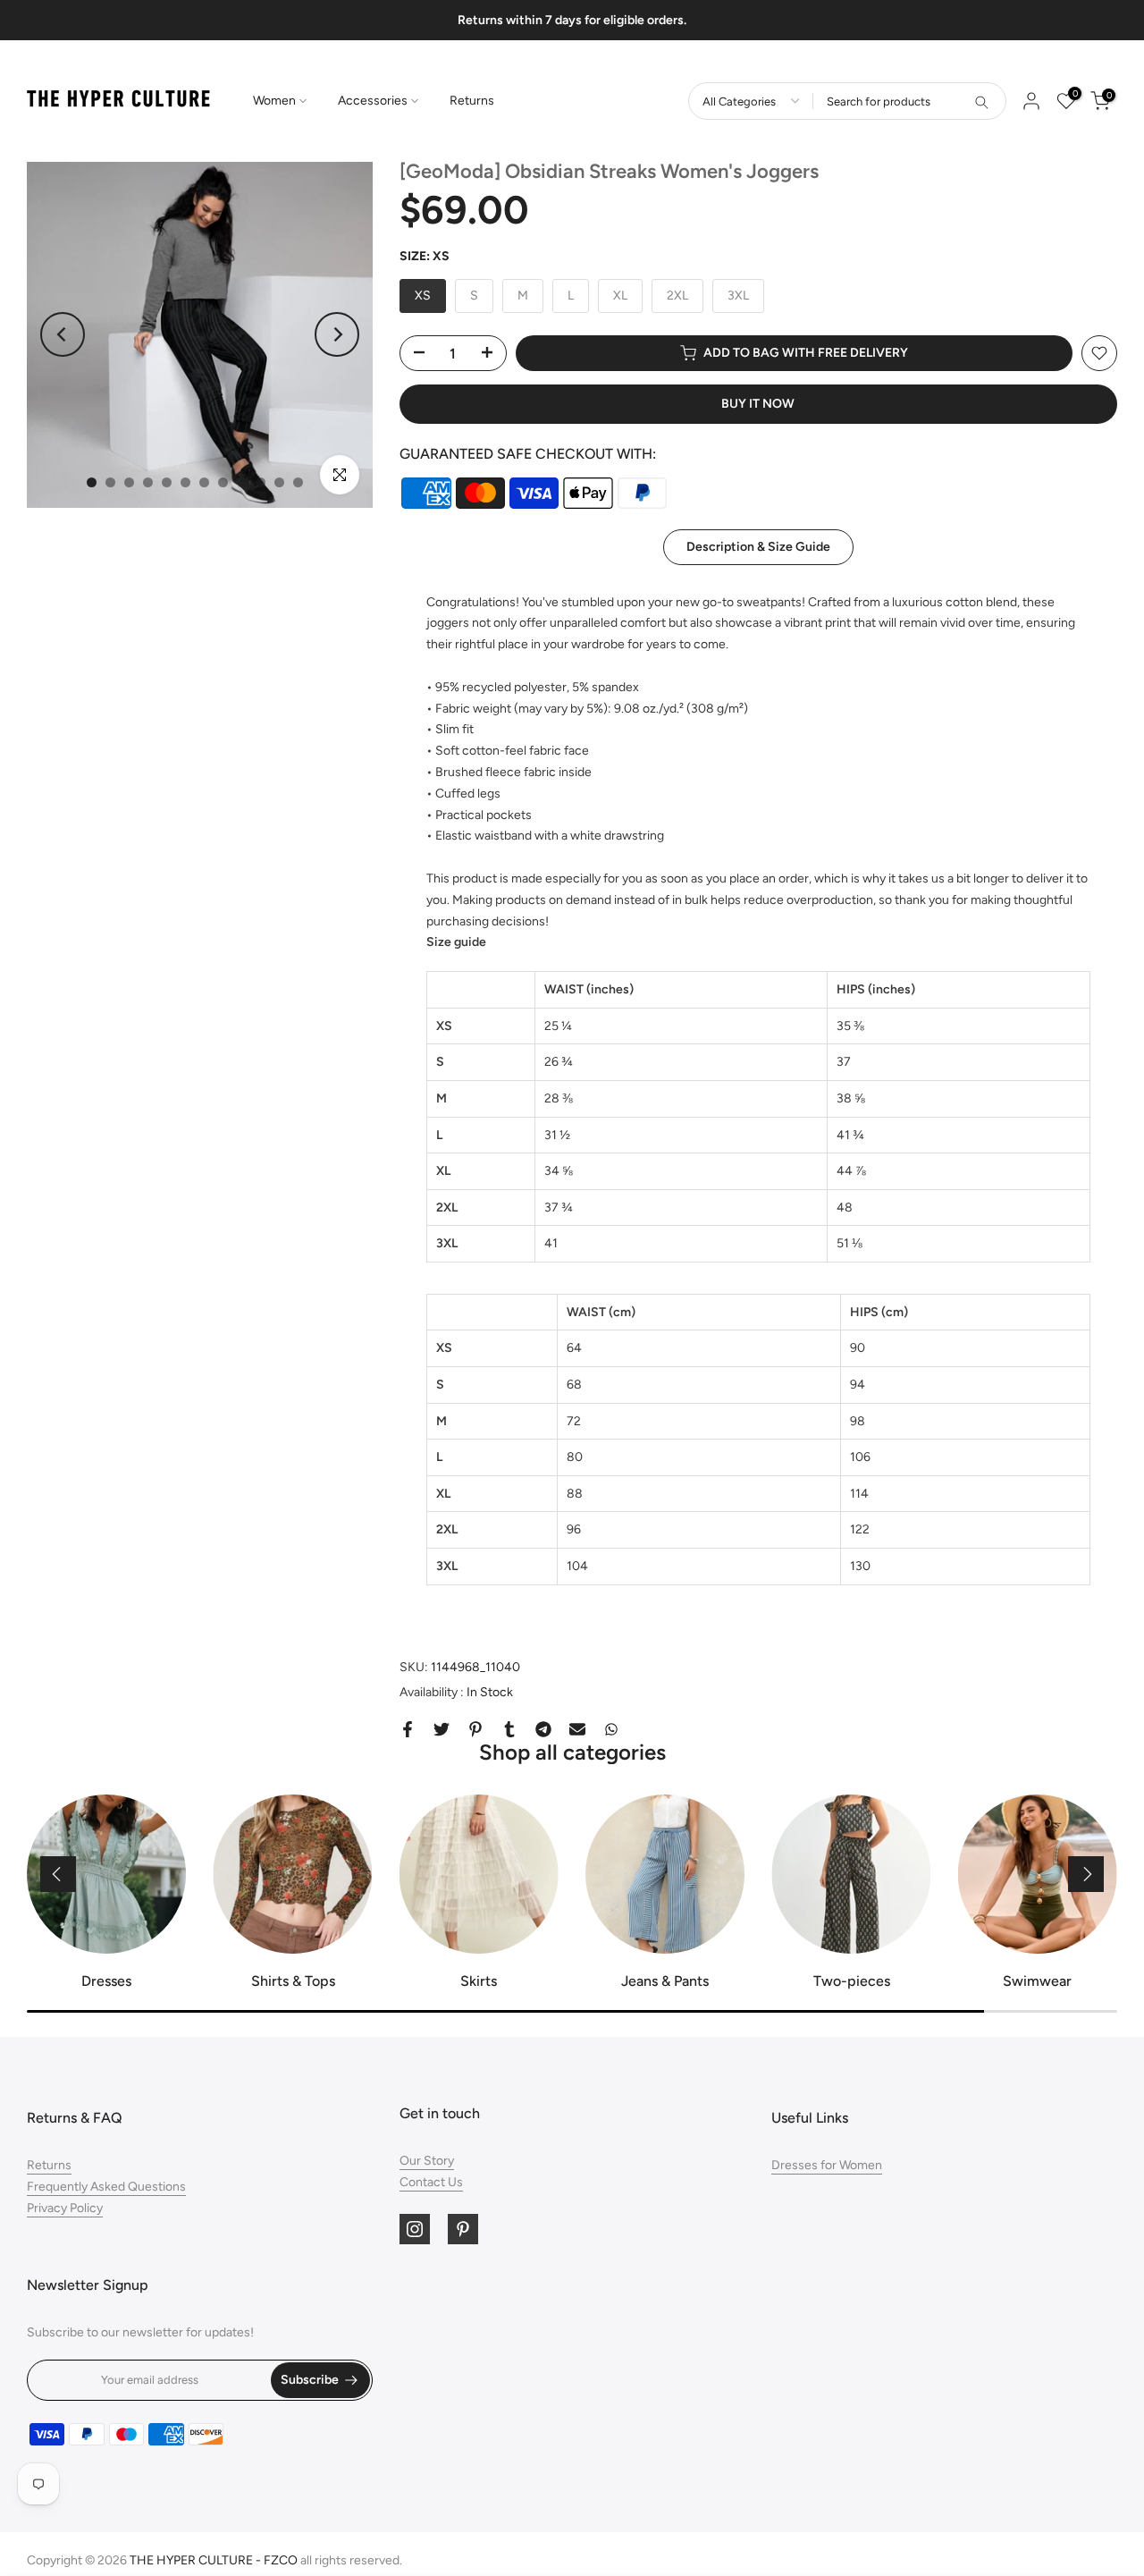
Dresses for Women (827, 2165)
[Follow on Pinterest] (463, 2229)
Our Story (427, 2161)
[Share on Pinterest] (475, 1729)
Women (274, 101)
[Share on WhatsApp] (611, 1729)
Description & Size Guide (758, 546)
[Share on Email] (577, 1729)
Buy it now (758, 404)
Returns (472, 101)
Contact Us (431, 2182)
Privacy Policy (65, 2208)
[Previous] (63, 334)
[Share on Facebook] (408, 1729)
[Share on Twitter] (442, 1729)
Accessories (373, 101)
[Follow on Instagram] (415, 2229)
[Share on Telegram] (543, 1729)
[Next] (337, 334)
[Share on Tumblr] (509, 1729)
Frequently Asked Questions (106, 2187)
